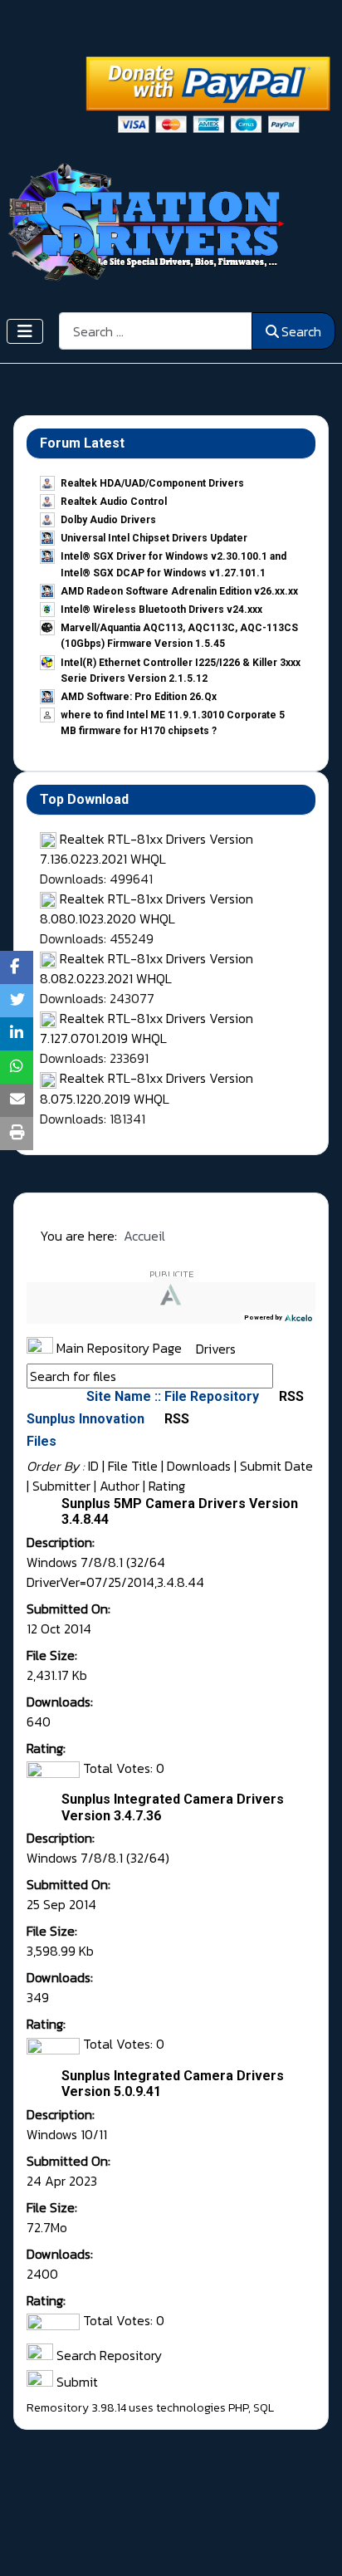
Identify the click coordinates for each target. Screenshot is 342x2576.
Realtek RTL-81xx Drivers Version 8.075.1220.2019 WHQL (147, 1088)
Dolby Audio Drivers (108, 520)
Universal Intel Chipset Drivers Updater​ (154, 538)
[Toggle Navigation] (25, 331)
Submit (76, 2382)
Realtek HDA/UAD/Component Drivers (152, 483)
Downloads (199, 1466)
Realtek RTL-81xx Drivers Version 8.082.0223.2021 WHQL (147, 968)
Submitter (61, 1486)
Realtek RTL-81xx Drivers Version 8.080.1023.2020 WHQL (147, 908)
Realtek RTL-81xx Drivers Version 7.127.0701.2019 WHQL (147, 1028)
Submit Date (276, 1466)
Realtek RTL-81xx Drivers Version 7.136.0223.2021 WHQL (147, 849)
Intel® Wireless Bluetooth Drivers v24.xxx (161, 610)
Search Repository (107, 2355)
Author (120, 1486)
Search (301, 331)
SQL (264, 2408)
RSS (290, 1396)
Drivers (216, 1348)
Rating (167, 1486)
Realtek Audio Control (114, 502)
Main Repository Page (117, 1348)
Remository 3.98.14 (76, 2408)
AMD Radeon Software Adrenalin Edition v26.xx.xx (179, 591)
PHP (238, 2408)
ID (93, 1466)
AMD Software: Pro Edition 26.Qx (139, 697)
